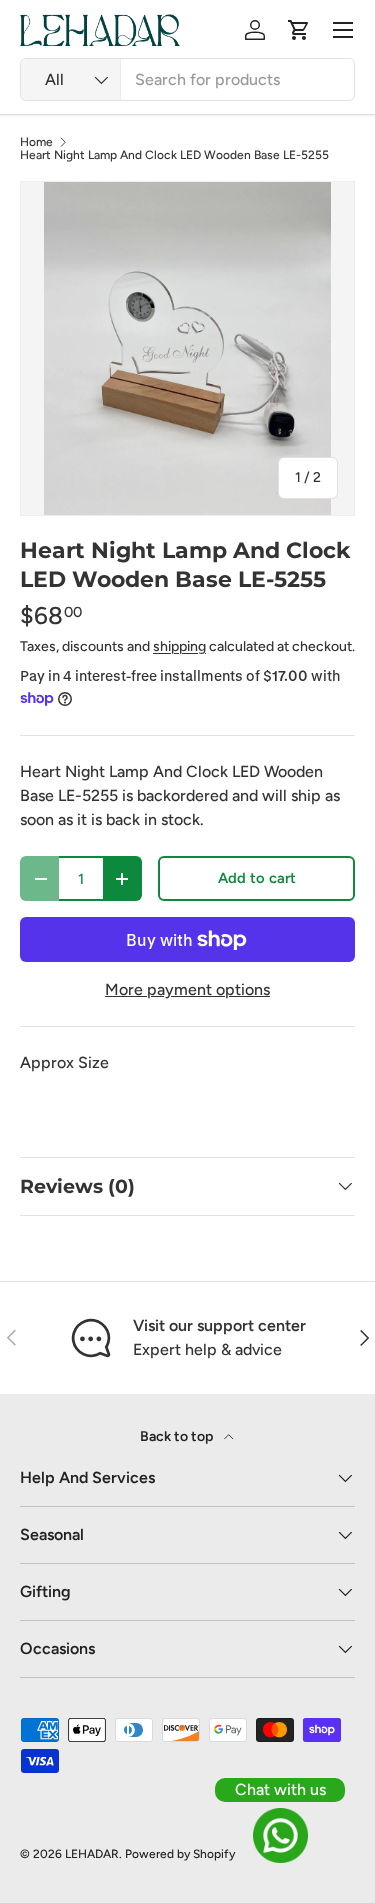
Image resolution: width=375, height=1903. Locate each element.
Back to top (178, 1436)
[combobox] (187, 79)
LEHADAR (92, 1854)
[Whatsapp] (280, 1835)
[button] (299, 30)
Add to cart (257, 878)
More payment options (187, 989)
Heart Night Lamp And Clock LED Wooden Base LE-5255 (174, 155)
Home (36, 142)
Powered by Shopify (180, 1854)
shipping (179, 646)
